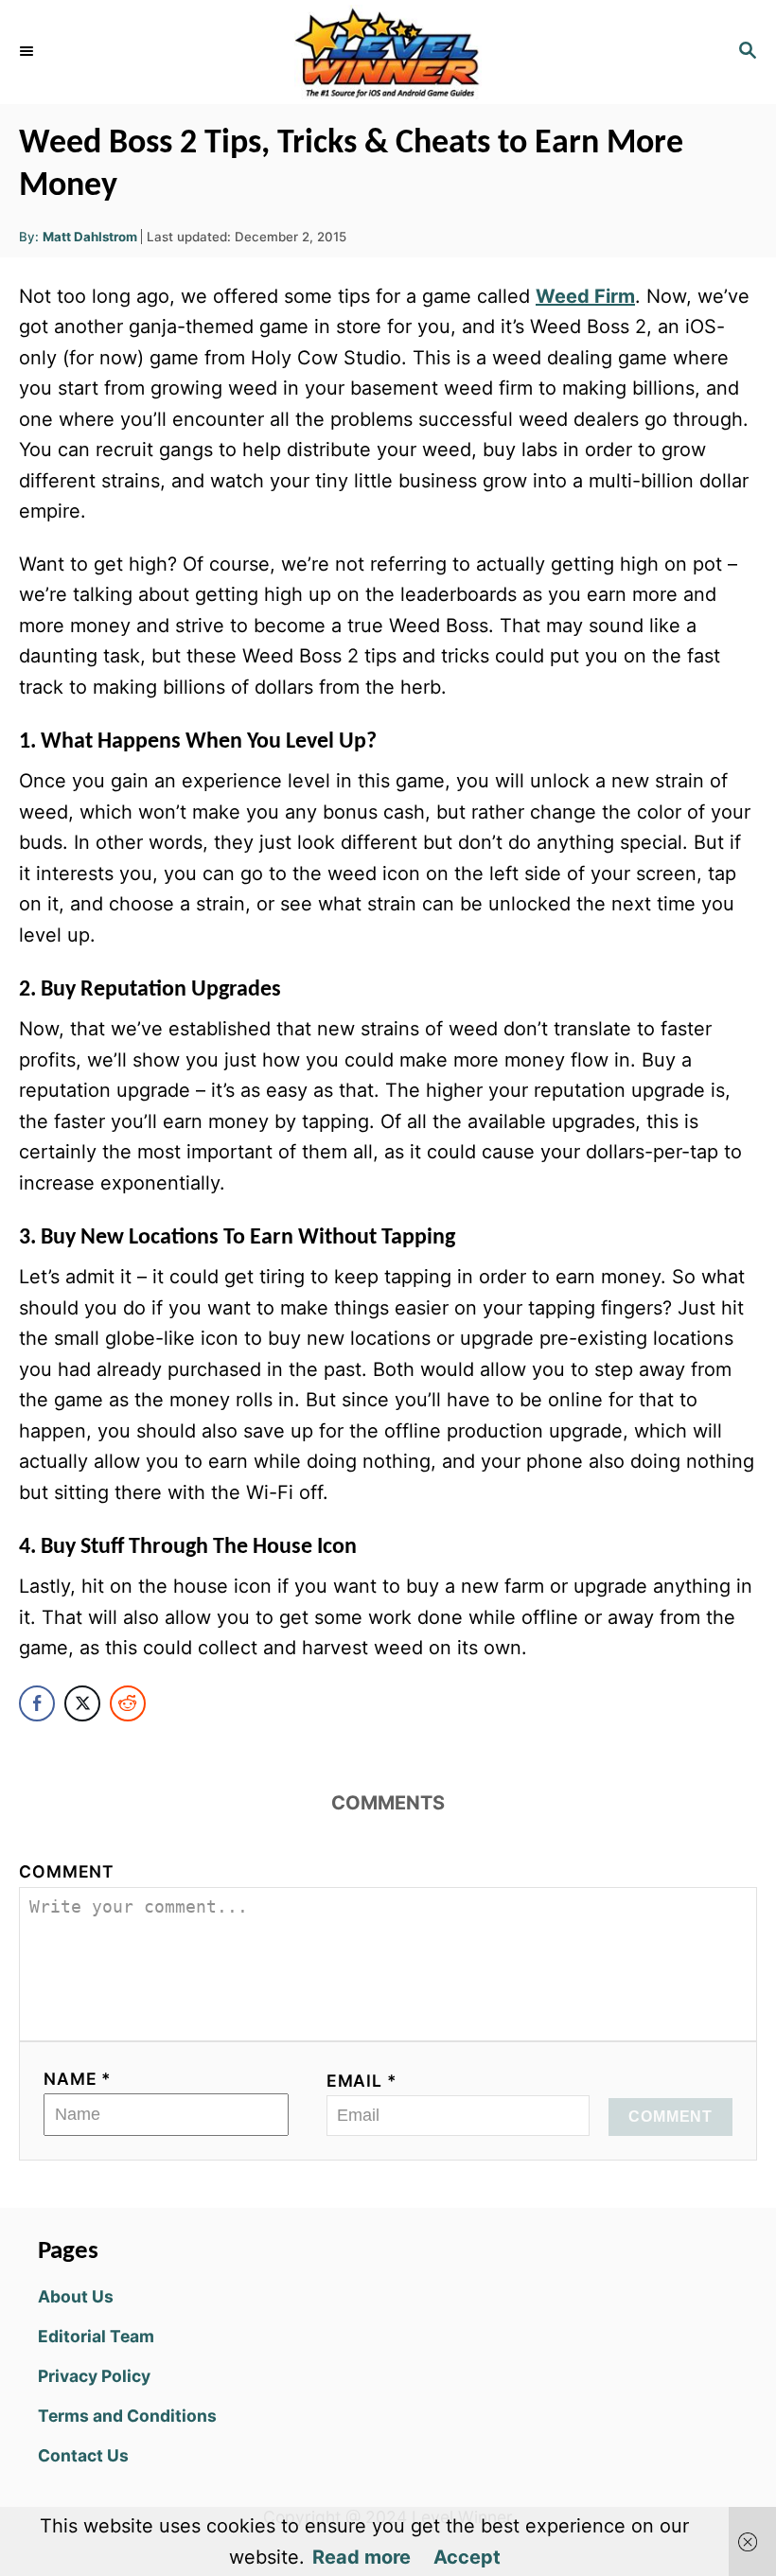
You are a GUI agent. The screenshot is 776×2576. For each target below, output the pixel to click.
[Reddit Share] (128, 1703)
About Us (76, 2296)
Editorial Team (96, 2336)
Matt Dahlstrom (90, 237)
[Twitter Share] (82, 1703)
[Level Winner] (388, 52)
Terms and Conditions (127, 2416)
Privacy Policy (94, 2376)
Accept (467, 2557)
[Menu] (28, 52)
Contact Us (83, 2455)
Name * (78, 2079)
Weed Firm (585, 296)
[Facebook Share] (37, 1703)
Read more (362, 2557)
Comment (67, 1871)
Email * (362, 2081)
